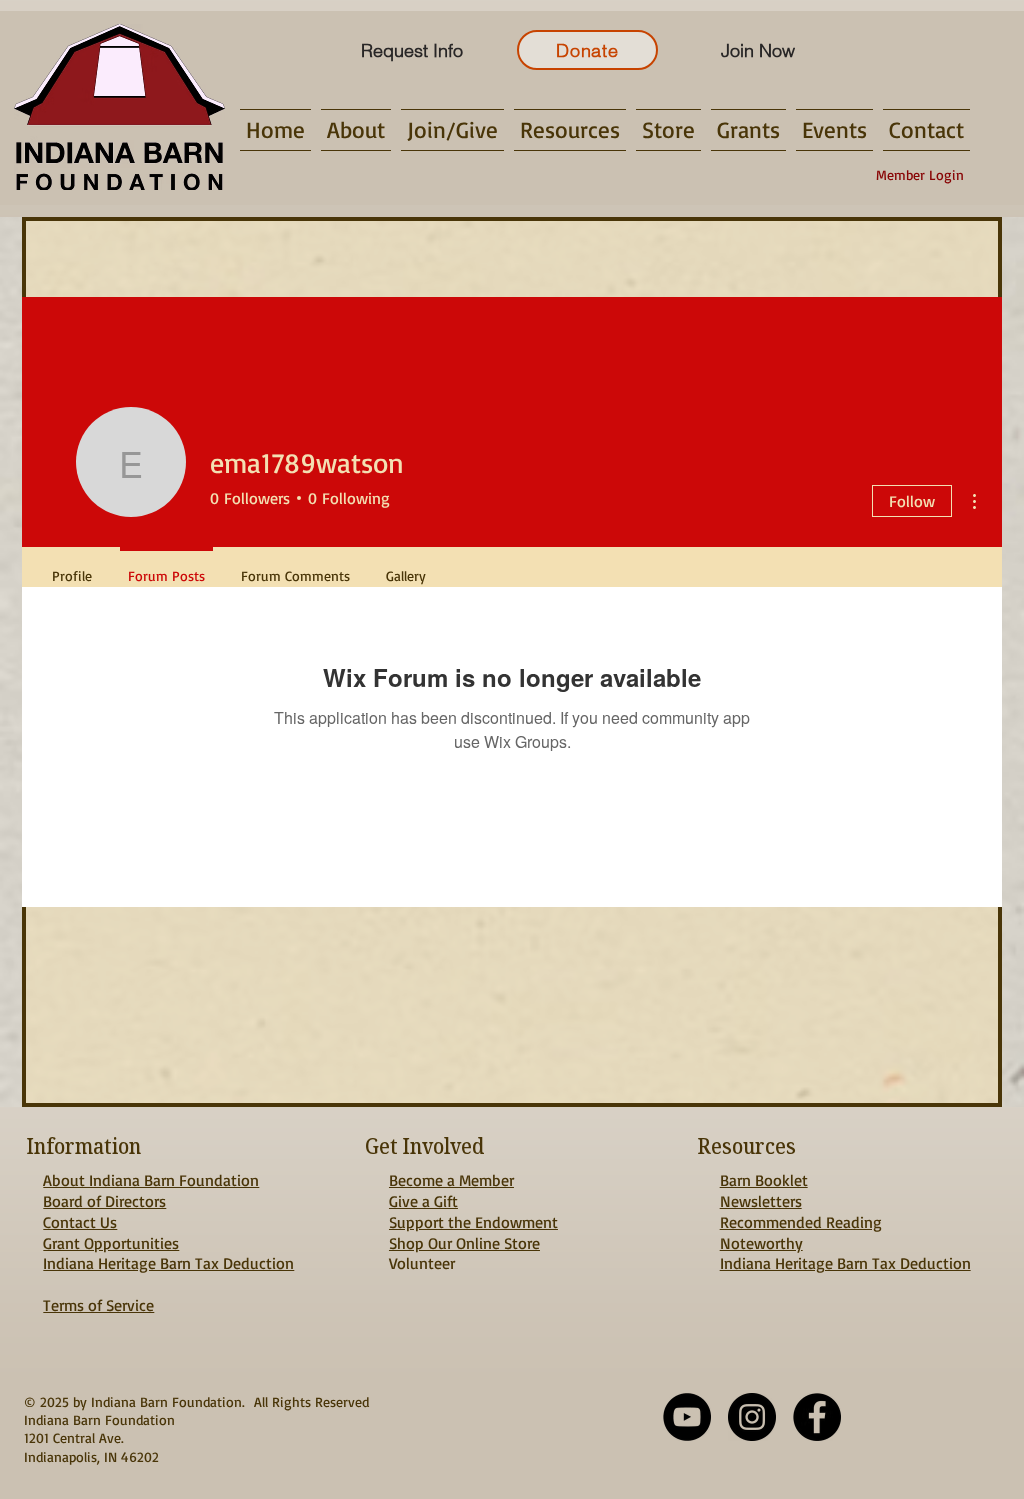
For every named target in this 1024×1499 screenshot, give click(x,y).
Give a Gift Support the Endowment (473, 1211)
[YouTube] (687, 1417)
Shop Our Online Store (464, 1243)
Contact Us (80, 1222)
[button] (356, 130)
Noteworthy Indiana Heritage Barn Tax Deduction (845, 1253)
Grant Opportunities (111, 1243)
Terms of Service (98, 1305)
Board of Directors (104, 1201)
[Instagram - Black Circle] (752, 1417)
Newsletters (761, 1201)
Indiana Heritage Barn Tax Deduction (168, 1263)
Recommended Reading (801, 1222)
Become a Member (451, 1180)
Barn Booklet (764, 1180)
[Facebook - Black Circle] (817, 1417)
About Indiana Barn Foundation (151, 1180)
